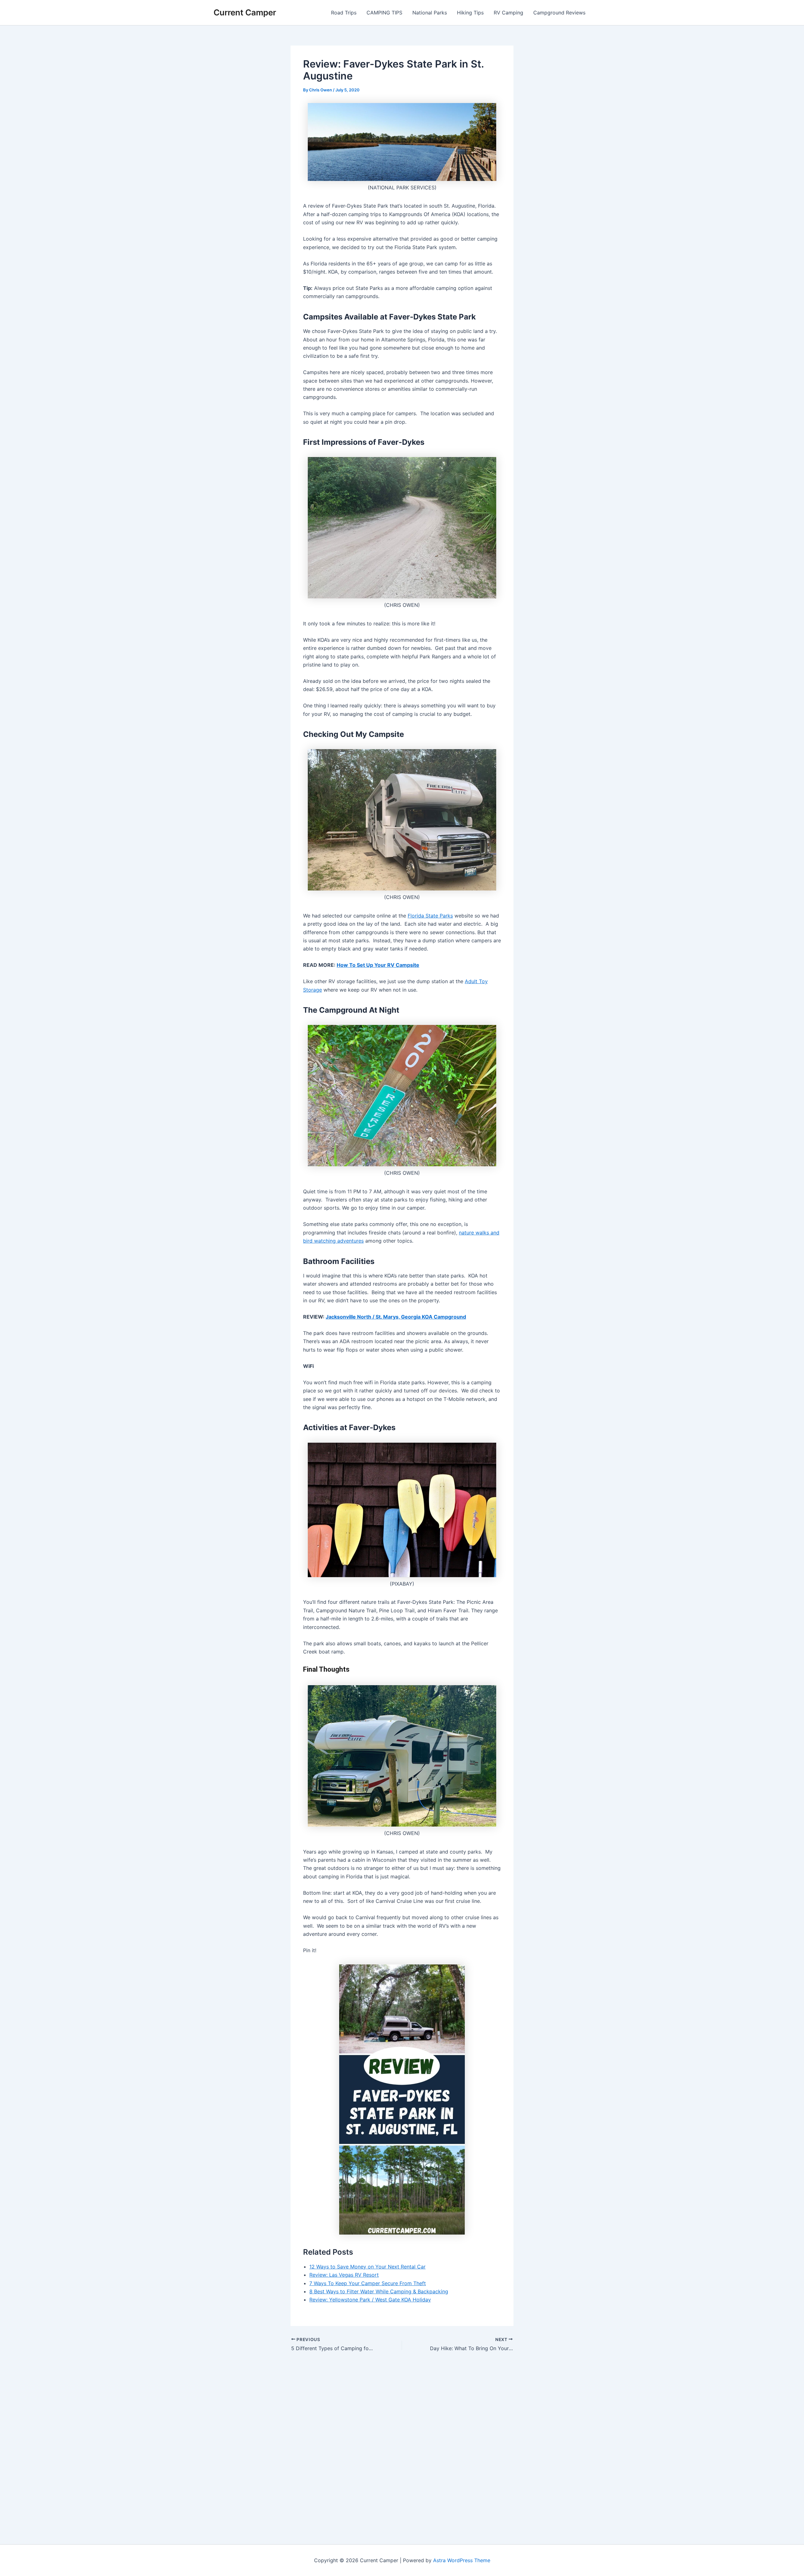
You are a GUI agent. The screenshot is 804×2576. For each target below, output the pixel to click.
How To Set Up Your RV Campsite (378, 965)
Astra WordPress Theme (462, 2560)
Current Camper (245, 12)
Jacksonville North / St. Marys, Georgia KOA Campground (396, 1317)
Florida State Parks (430, 916)
